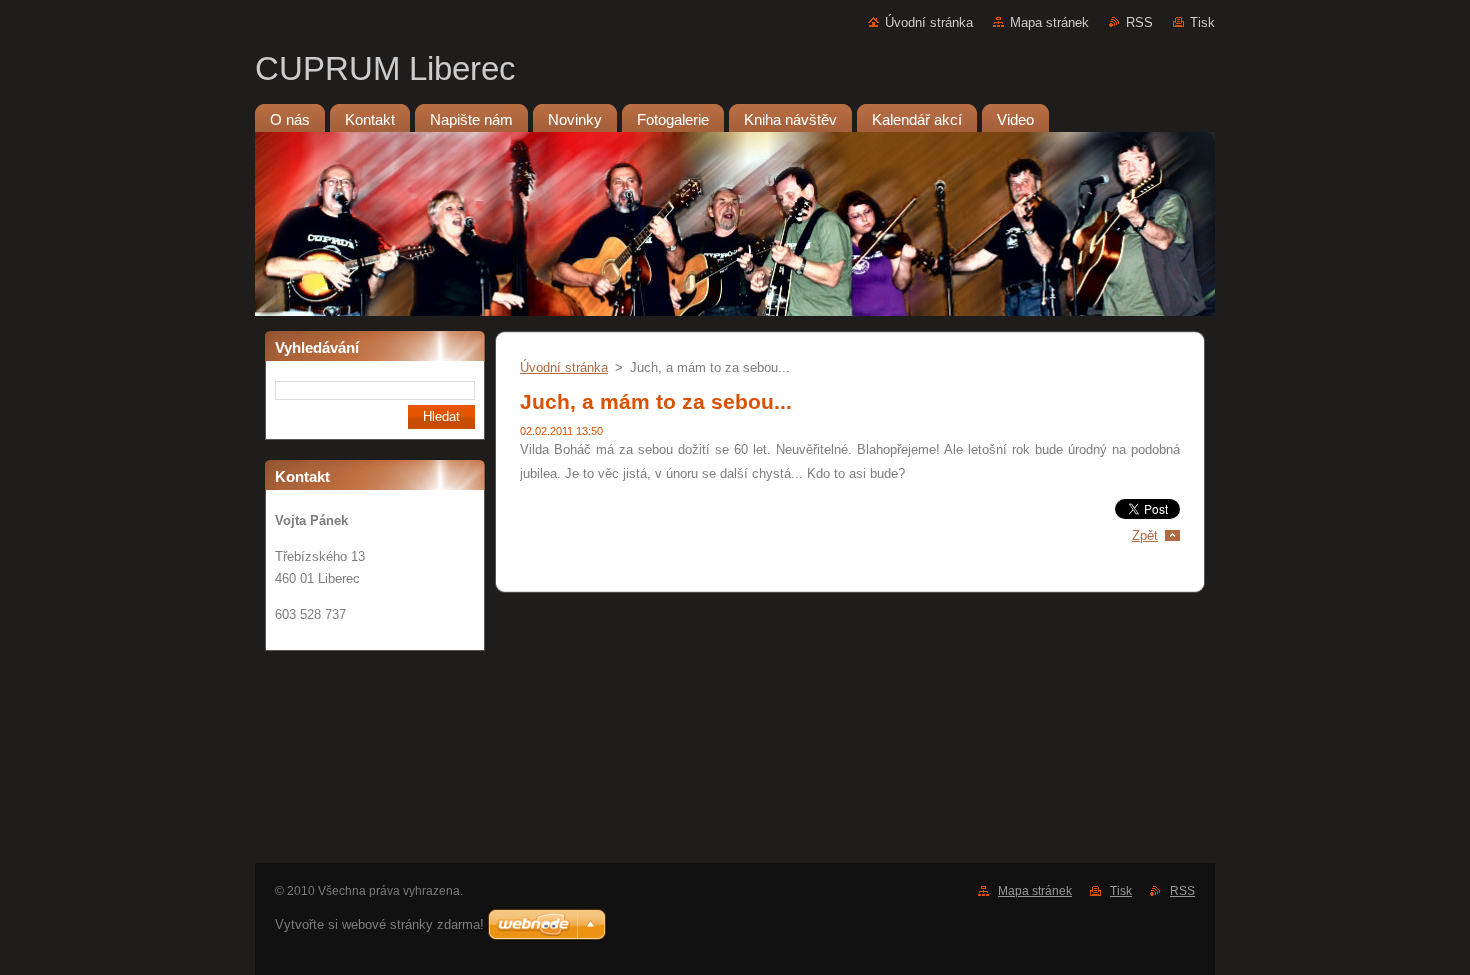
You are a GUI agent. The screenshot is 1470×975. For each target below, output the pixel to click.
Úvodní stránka (929, 22)
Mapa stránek (1049, 22)
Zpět (1145, 535)
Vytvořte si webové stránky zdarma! (379, 924)
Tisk (1202, 22)
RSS (1139, 22)
